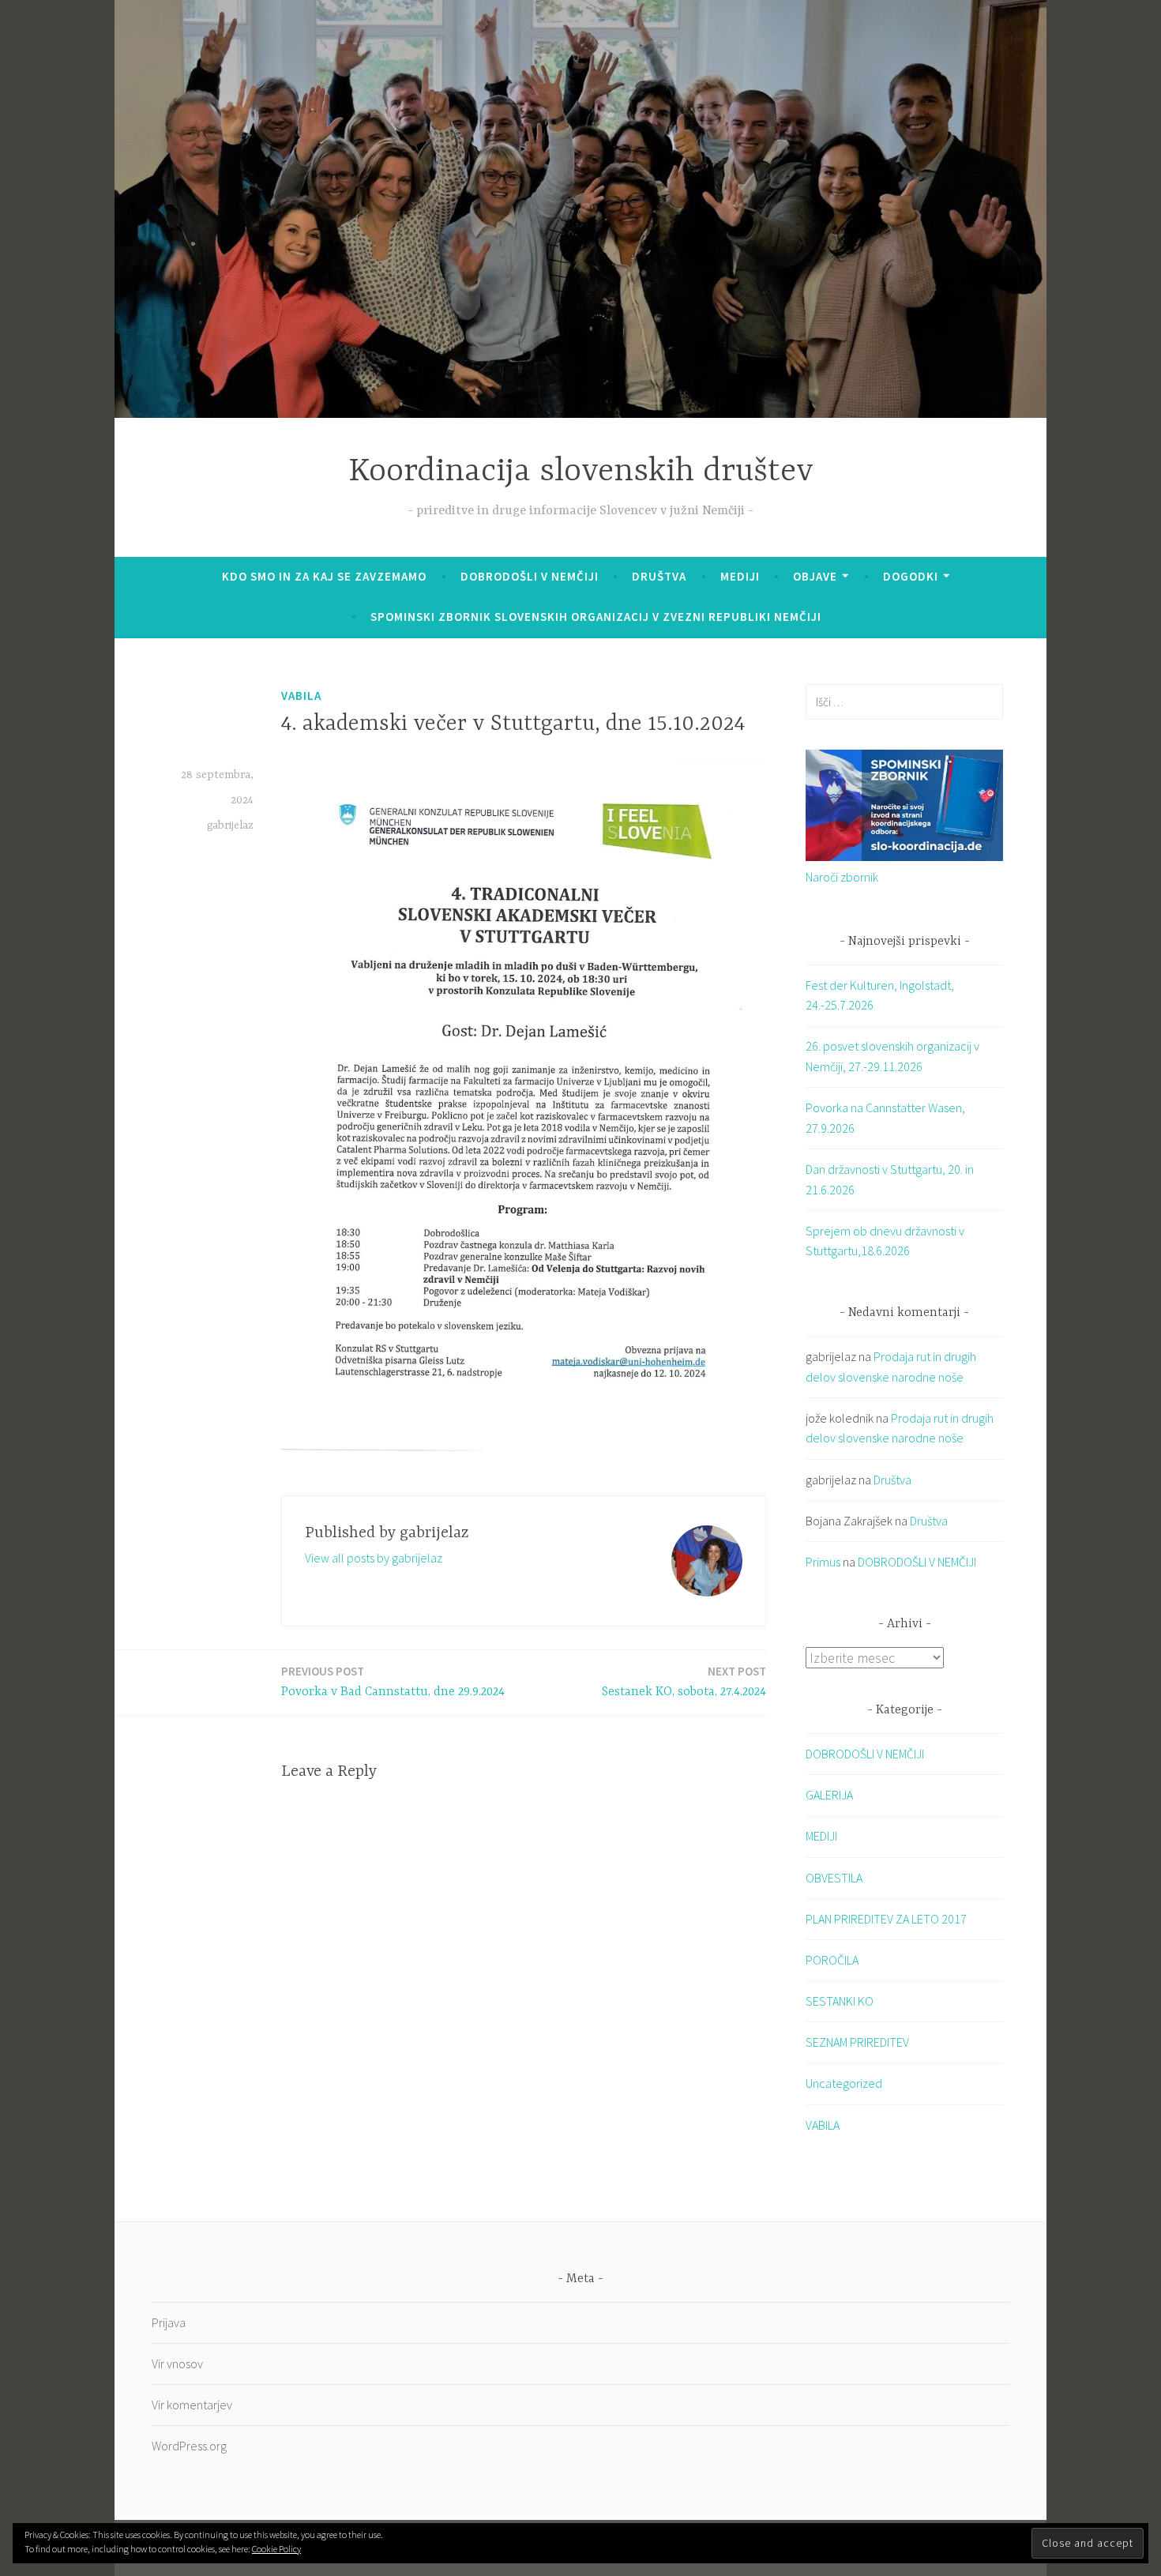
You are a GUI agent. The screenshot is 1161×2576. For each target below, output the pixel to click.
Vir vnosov (177, 2364)
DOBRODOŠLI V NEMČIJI (530, 576)
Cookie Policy (276, 2549)
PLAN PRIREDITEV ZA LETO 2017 (886, 1919)
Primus (823, 1562)
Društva (659, 576)
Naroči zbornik (842, 877)
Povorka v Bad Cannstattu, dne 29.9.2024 (393, 1681)
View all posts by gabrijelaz (374, 1558)
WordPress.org (189, 2446)
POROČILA (832, 1960)
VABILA (301, 696)
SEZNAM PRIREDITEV (857, 2042)
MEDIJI (821, 1836)
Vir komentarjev (192, 2405)
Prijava (169, 2322)
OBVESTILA (834, 1878)
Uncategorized (844, 2083)
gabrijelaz (230, 825)
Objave (815, 576)
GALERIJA (829, 1795)
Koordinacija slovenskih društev (581, 472)
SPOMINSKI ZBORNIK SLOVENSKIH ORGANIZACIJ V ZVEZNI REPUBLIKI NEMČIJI (596, 617)
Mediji (740, 576)
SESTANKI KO (840, 2001)
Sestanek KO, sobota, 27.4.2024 (684, 1681)
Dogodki (911, 576)
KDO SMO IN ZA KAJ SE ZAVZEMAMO (324, 576)
